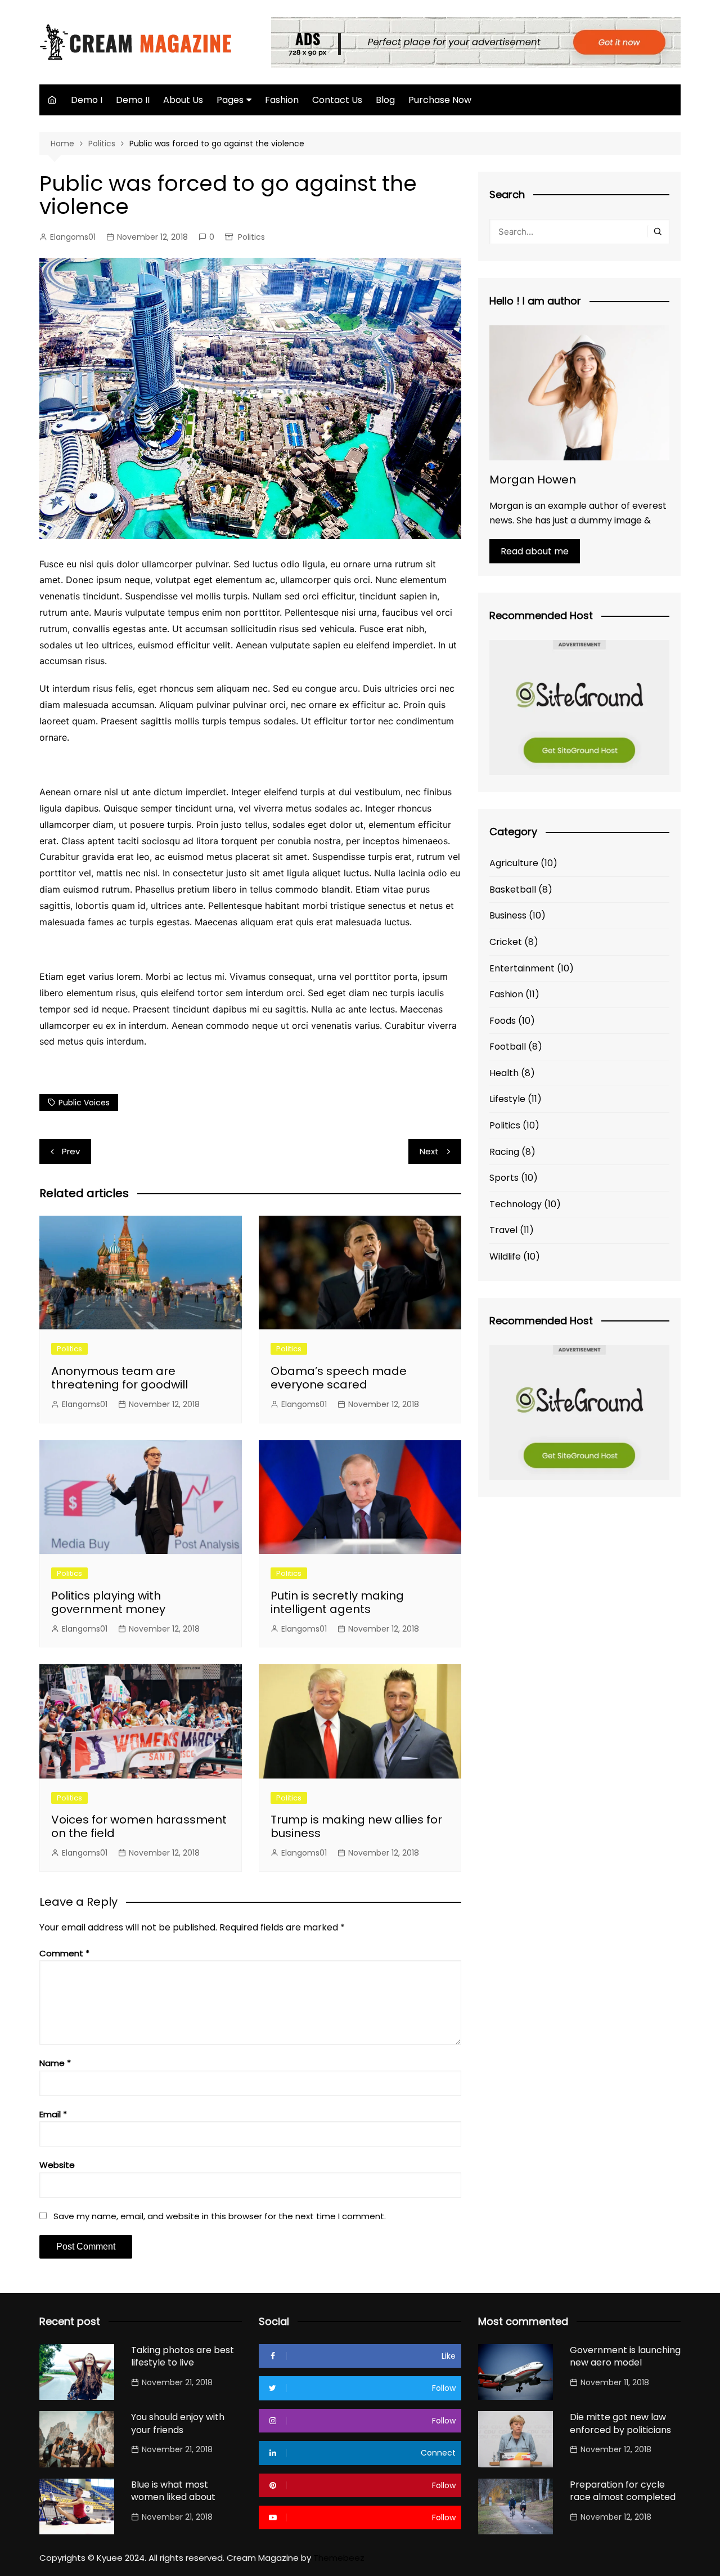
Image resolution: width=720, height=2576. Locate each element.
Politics (251, 237)
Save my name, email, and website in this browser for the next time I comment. (220, 2216)
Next (429, 1151)
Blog (385, 100)
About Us (183, 100)
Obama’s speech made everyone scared (339, 1378)
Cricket (506, 942)
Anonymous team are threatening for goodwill (120, 1378)
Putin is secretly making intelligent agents (337, 1602)
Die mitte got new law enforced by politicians (620, 2423)
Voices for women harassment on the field (139, 1826)
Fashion (282, 100)
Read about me (535, 551)
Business (508, 915)
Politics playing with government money (108, 1602)
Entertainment (522, 968)
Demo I (87, 100)
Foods (503, 1021)
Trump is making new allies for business (356, 1826)
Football (508, 1047)
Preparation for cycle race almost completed (623, 2491)
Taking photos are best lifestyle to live (183, 2356)
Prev (71, 1151)
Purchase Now (440, 100)
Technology (516, 1204)
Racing (504, 1152)
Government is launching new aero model (625, 2356)
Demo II (133, 100)
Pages (230, 100)
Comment (64, 1953)
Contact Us (337, 100)
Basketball (513, 890)
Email (53, 2114)
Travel (503, 1230)
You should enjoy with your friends (178, 2423)
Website (57, 2165)
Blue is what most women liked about (173, 2491)
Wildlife (505, 1256)
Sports (504, 1178)
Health (504, 1073)
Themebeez (339, 2558)
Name (55, 2063)
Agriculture (514, 863)
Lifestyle (507, 1099)
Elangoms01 (73, 237)
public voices (84, 1103)
